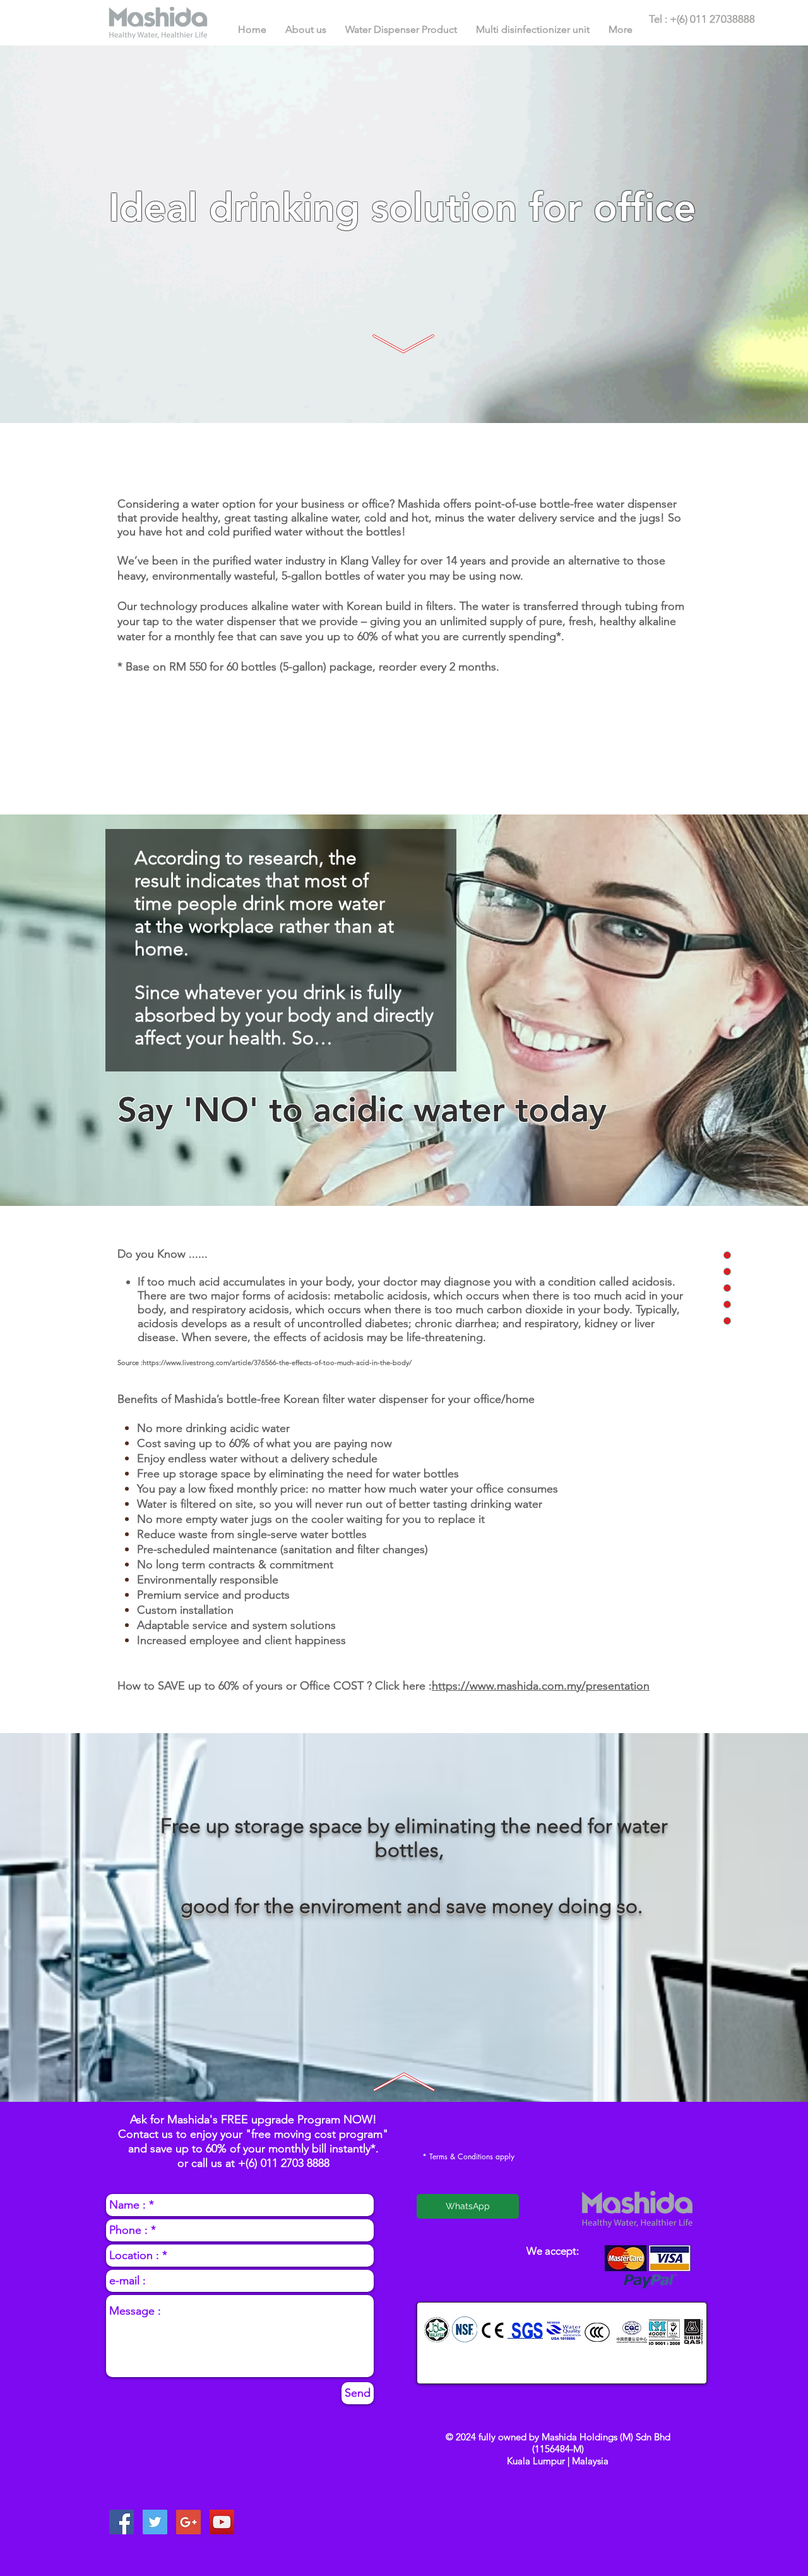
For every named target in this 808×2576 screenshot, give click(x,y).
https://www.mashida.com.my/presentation (541, 1686)
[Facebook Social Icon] (122, 2522)
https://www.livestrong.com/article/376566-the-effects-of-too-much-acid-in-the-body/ (277, 1363)
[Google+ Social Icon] (188, 2522)
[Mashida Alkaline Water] (222, 2522)
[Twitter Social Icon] (155, 2522)
